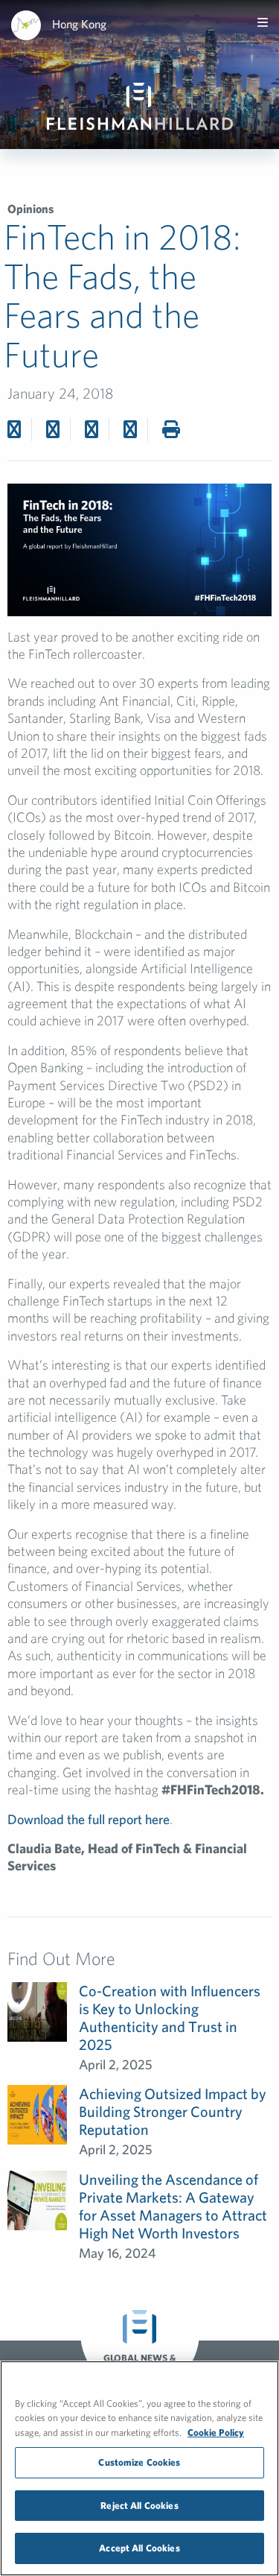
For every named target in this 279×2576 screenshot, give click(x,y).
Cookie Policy (216, 2433)
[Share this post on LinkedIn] (130, 429)
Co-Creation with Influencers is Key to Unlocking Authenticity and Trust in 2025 (170, 2018)
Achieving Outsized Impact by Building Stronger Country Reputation (173, 2111)
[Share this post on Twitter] (53, 429)
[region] (139, 2468)
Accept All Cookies (139, 2548)
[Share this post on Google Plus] (92, 429)
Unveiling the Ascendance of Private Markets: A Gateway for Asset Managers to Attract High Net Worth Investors (173, 2206)
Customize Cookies (139, 2462)
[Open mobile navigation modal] (263, 22)
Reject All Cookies (139, 2506)
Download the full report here (89, 1819)
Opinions (31, 209)
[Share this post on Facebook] (14, 429)
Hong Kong (79, 24)
